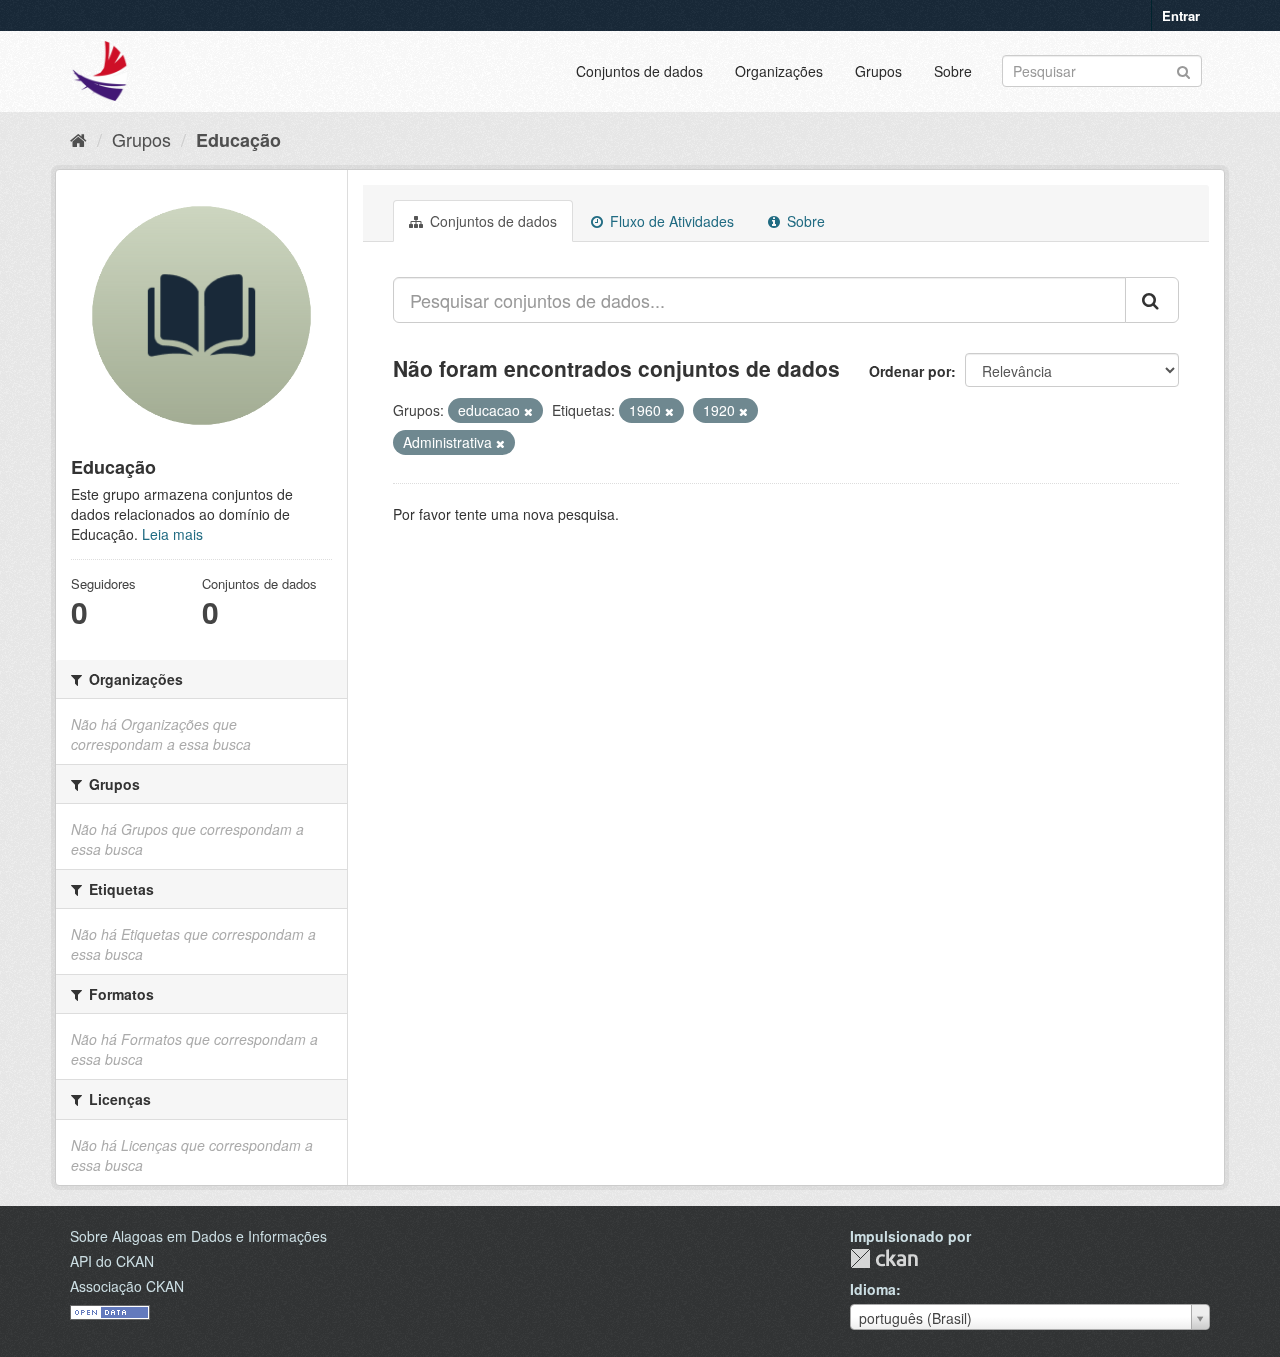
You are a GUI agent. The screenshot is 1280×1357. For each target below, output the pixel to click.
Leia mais (172, 534)
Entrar (1181, 15)
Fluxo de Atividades (670, 221)
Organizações (779, 71)
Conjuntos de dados (639, 71)
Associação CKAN (127, 1286)
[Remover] (528, 411)
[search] (1152, 300)
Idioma (873, 1289)
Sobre (953, 71)
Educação (238, 140)
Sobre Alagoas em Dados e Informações (198, 1236)
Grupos (878, 71)
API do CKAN (112, 1261)
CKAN (884, 1258)
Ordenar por (910, 371)
